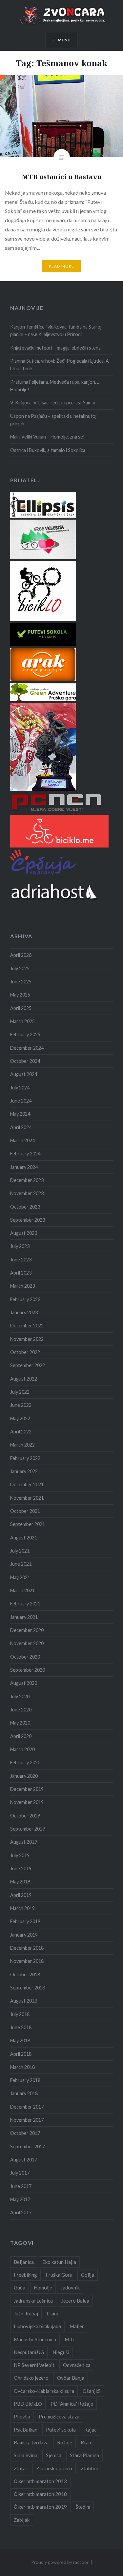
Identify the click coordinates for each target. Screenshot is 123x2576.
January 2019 (24, 1935)
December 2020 (27, 1630)
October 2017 (25, 2133)
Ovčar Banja (71, 2378)
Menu (64, 40)
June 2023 (21, 1260)
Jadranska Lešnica (33, 2301)
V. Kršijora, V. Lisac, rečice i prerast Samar (53, 403)
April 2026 (21, 955)
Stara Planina (84, 2455)
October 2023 (25, 1207)
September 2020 (28, 1670)
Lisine (53, 2313)
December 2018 (27, 1948)
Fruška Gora (59, 2275)
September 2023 (28, 1220)
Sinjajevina (26, 2455)
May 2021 (20, 1577)
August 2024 (24, 1074)
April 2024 (21, 1127)
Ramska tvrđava (31, 2442)
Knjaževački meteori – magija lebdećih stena (55, 348)
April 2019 (21, 1895)
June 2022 (21, 1405)
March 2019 (22, 1908)
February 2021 (25, 1604)
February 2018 (25, 2080)
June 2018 (21, 2027)
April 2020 (21, 1736)
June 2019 (21, 1868)
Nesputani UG (29, 2352)
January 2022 (24, 1471)
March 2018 (22, 2067)
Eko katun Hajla (59, 2262)
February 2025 (25, 1034)
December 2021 (27, 1484)
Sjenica (54, 2455)
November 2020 (27, 1643)
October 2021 (25, 1511)
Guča (20, 2287)
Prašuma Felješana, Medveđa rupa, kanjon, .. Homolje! (55, 386)
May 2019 (20, 1882)
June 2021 (21, 1564)
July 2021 (20, 1551)
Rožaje (65, 2442)
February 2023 (25, 1299)
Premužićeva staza (59, 2416)
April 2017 (21, 2212)
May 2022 (20, 1418)
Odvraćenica (77, 2365)
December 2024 (27, 1048)
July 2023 (20, 1246)
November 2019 (27, 1802)
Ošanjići (92, 2391)
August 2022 (24, 1379)
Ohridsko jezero (31, 2378)
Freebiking (25, 2275)
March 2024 (22, 1140)
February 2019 (25, 1921)
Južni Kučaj (26, 2313)
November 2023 (27, 1193)
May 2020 (20, 1723)
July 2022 (20, 1392)
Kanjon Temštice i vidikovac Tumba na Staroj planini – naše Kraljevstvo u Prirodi (56, 331)
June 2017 (21, 2186)
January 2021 (24, 1617)
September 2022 (28, 1365)
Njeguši (61, 2352)
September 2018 (28, 1988)
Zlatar (21, 2468)
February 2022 (25, 1458)
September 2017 (28, 2147)
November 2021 (27, 1498)
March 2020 (22, 1749)
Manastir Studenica (35, 2339)
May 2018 (20, 2040)
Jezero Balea (75, 2301)
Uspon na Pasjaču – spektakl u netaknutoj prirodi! (53, 420)
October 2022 (25, 1352)
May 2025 (20, 995)
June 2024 (21, 1101)
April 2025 (21, 1008)
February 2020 (25, 1762)
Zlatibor (90, 2468)
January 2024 (24, 1167)
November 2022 (27, 1339)
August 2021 (24, 1538)
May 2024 (20, 1114)
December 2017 (27, 2107)
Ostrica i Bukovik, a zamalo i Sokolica (48, 450)
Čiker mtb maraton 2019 (40, 2507)
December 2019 (27, 1789)
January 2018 (24, 2093)
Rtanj (87, 2442)
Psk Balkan (26, 2430)
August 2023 (24, 1233)
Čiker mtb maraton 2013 (40, 2481)
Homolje (43, 2287)
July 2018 (20, 2014)
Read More (62, 266)
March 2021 (22, 1590)
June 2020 (21, 1710)
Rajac (90, 2430)
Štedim (83, 2507)
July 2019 (20, 1855)
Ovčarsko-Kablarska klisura (44, 2391)
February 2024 (25, 1154)
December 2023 (27, 1180)
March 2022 (22, 1445)
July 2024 (20, 1088)
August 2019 (24, 1842)
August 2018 (24, 2001)
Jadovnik (70, 2287)
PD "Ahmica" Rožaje (72, 2404)
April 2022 (21, 1432)
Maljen (77, 2326)
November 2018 (27, 1961)
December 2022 (27, 1326)
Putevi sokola (61, 2430)
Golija (88, 2275)
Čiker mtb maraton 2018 (40, 2494)
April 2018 (21, 2054)
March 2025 (22, 1021)
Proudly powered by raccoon (60, 2562)
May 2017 (20, 2199)
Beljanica (24, 2262)
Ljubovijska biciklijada (37, 2326)
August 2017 (24, 2160)
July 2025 (20, 968)
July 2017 (20, 2173)
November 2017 (27, 2120)
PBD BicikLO (28, 2404)
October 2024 (25, 1061)
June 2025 (21, 982)
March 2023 (22, 1286)
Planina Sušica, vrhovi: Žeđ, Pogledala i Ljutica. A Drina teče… (60, 365)
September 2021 (28, 1524)
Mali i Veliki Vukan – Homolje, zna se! (47, 437)
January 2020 (24, 1776)
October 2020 (25, 1657)
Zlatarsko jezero (54, 2468)
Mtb (69, 2339)
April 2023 (21, 1273)
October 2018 (25, 1975)
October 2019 (25, 1816)
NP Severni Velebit (34, 2365)
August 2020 (24, 1683)
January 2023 (24, 1312)
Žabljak (22, 2520)
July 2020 (20, 1696)
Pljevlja (22, 2416)
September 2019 (28, 1829)
